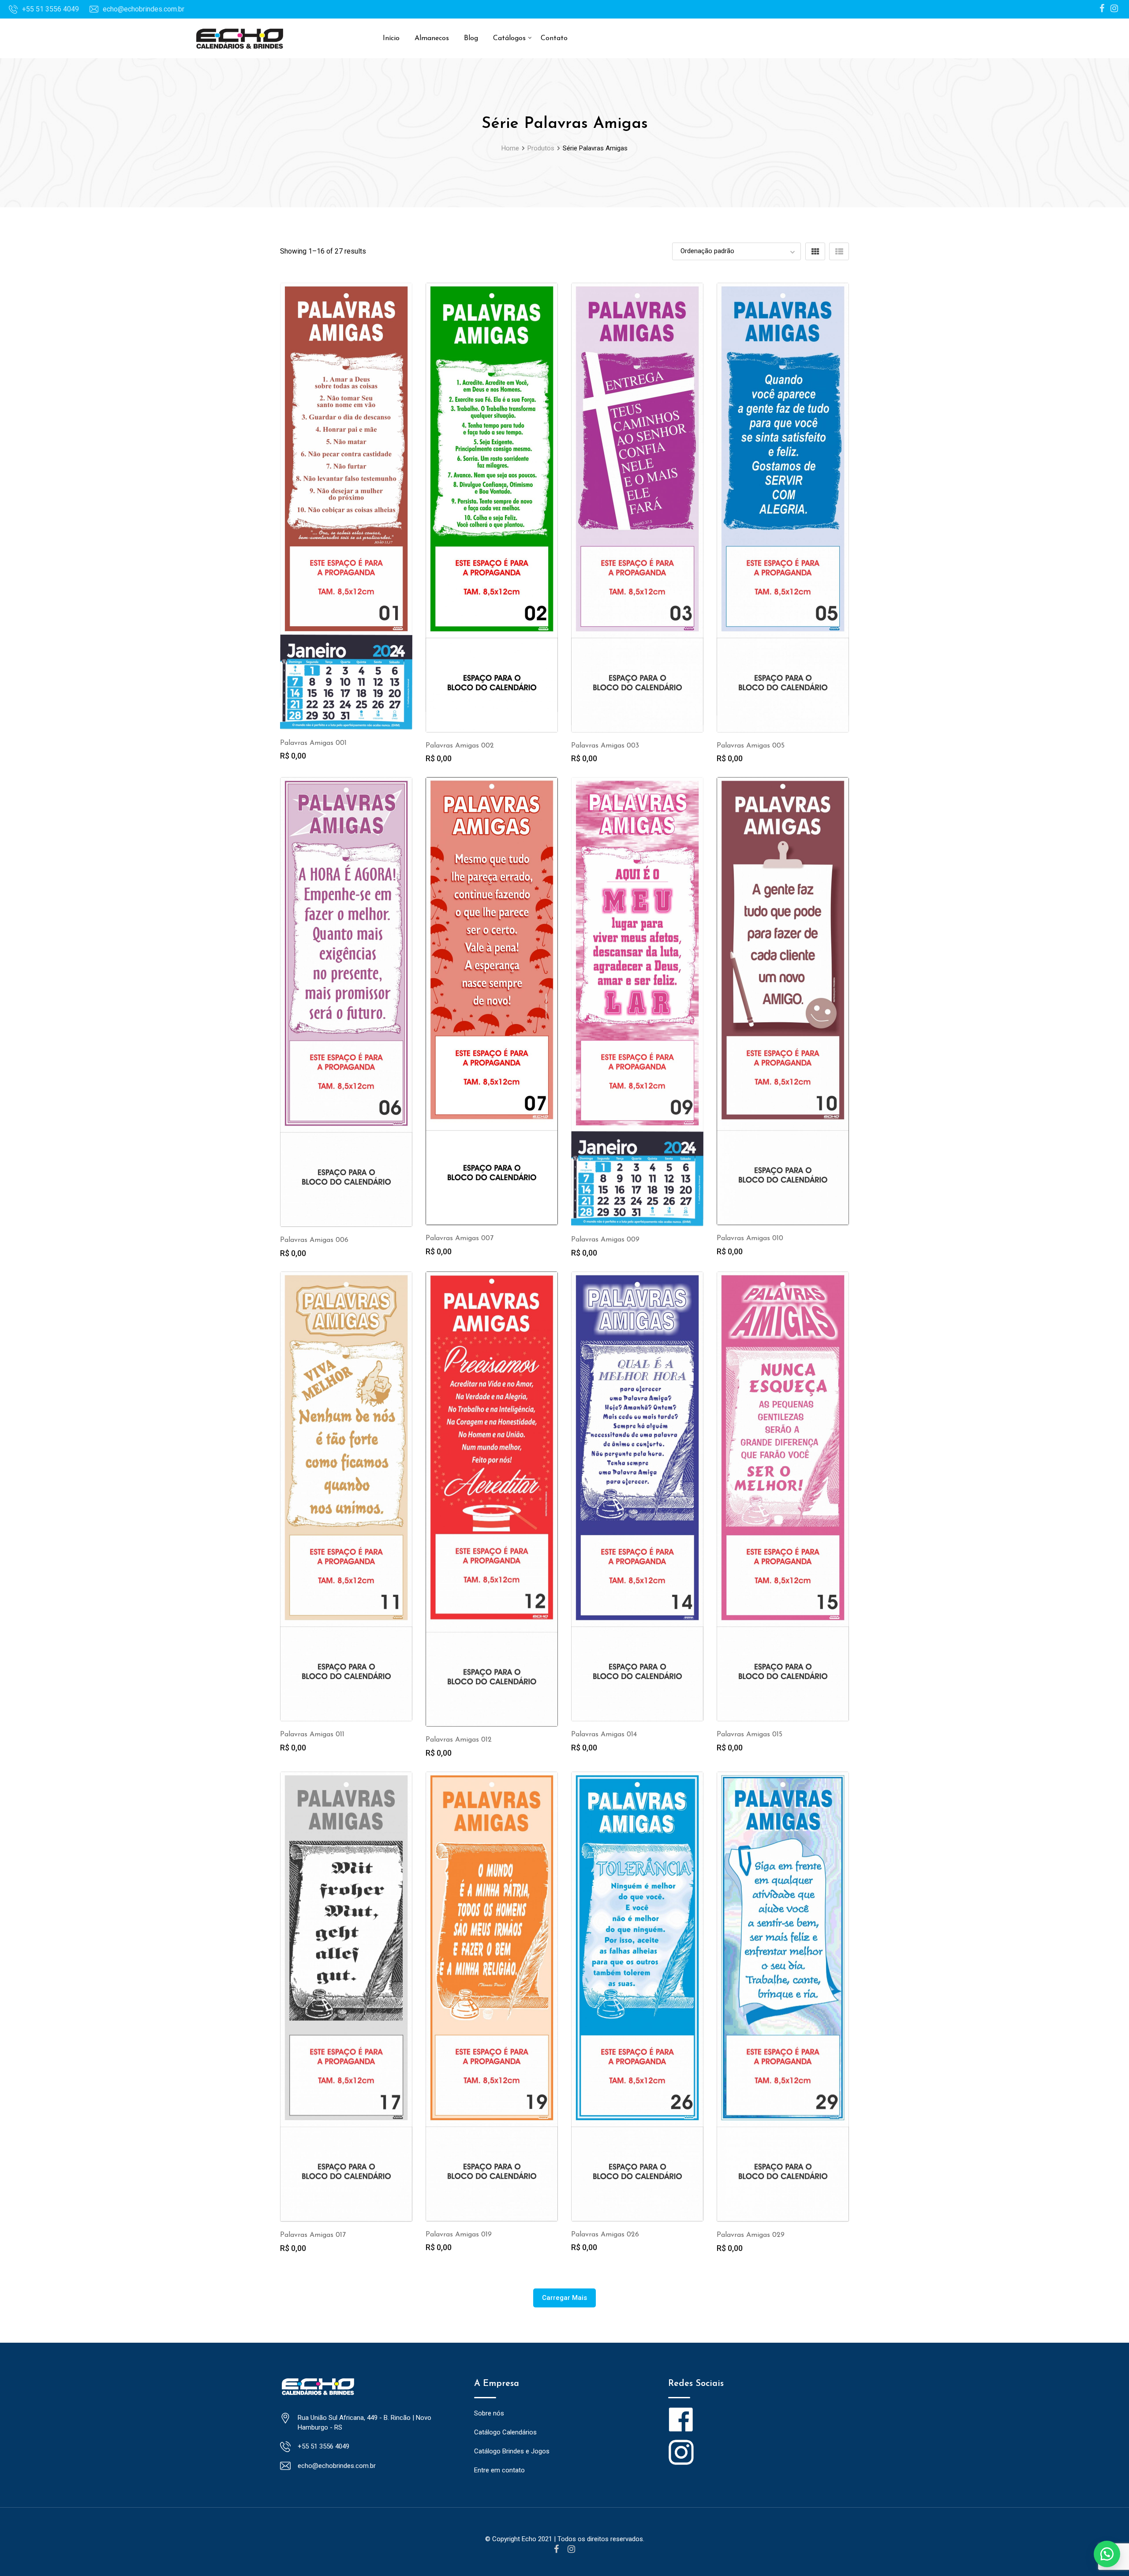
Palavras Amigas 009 (605, 1240)
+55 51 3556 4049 (50, 9)
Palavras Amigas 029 (751, 2235)
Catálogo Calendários (505, 2432)
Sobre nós (489, 2413)
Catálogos (509, 38)
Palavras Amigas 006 (314, 1240)
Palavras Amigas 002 (460, 746)
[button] (1107, 2554)
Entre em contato (499, 2470)
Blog (471, 38)
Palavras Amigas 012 (459, 1740)
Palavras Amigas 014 (604, 1735)
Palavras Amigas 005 (751, 746)
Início (391, 38)
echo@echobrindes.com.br (144, 9)
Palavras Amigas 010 (750, 1238)
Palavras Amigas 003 (605, 746)
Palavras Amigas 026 (605, 2235)
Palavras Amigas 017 (313, 2235)
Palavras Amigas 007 (460, 1238)
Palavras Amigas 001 (313, 743)
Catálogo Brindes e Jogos (512, 2451)
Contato (554, 38)
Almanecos (432, 38)
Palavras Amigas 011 (312, 1735)
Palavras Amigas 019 (459, 2235)
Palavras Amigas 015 (750, 1735)
